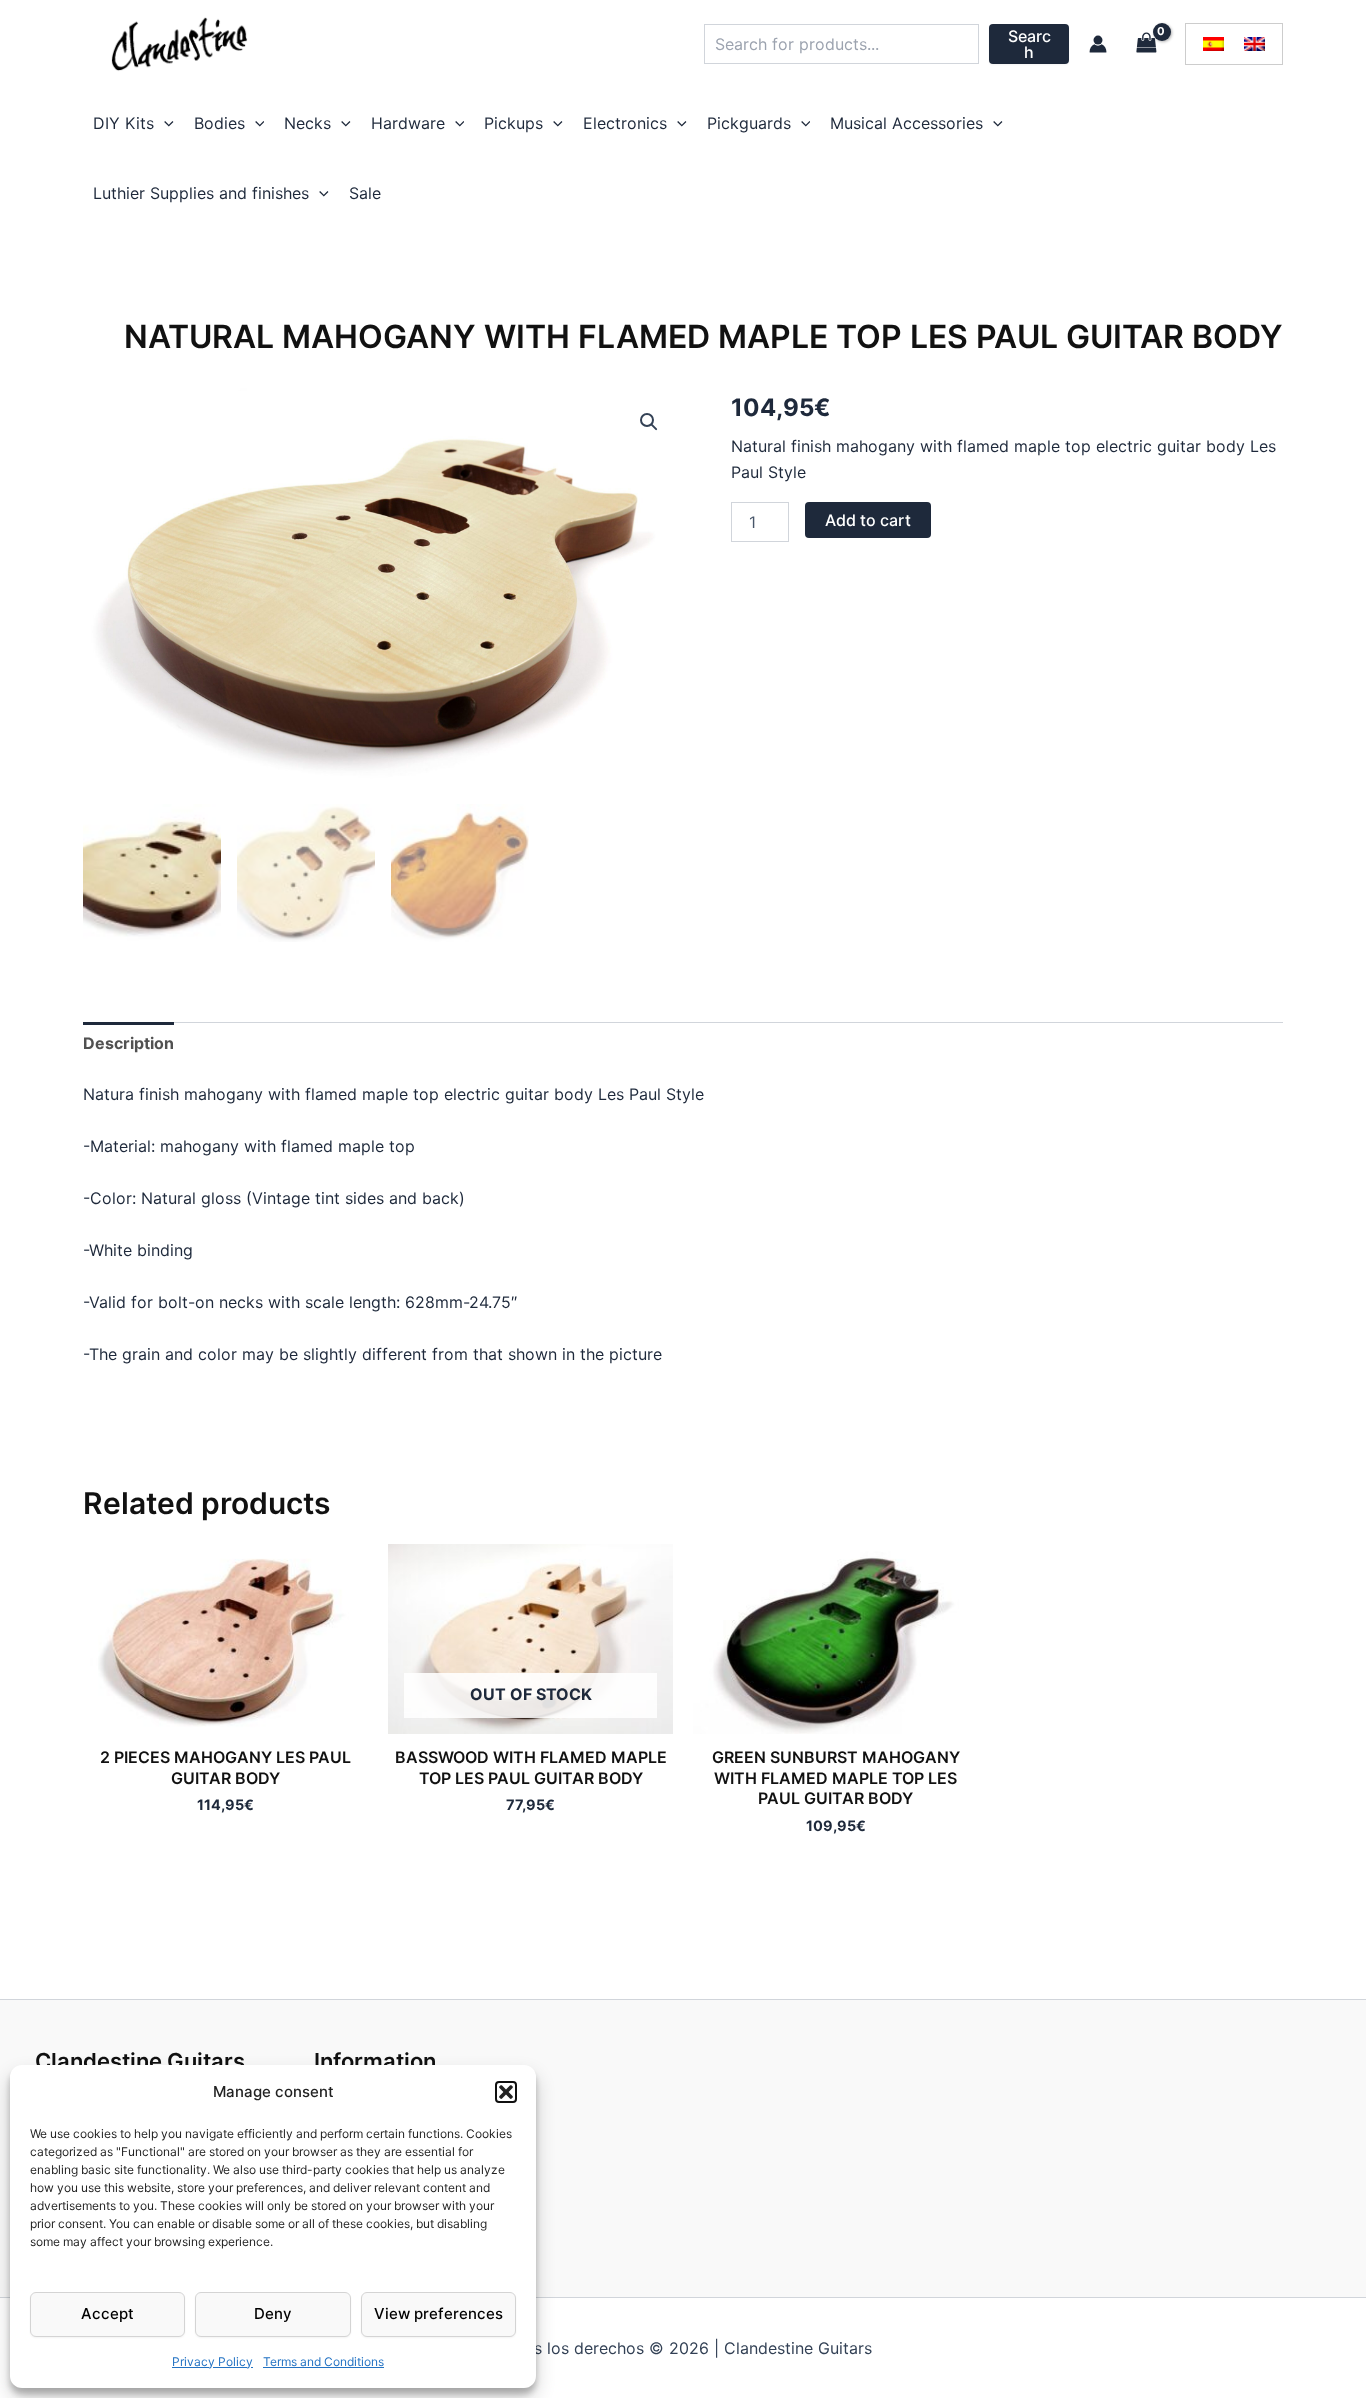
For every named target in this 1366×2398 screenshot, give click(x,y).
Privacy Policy (212, 2361)
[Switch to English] (1254, 44)
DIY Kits (123, 123)
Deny (273, 2313)
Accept (107, 2313)
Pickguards (749, 123)
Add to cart (868, 520)
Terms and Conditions (323, 2361)
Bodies (219, 123)
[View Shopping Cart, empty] (1146, 43)
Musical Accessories (906, 123)
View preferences (438, 2313)
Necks (307, 123)
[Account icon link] (1098, 44)
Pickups (513, 123)
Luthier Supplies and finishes (201, 193)
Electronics (625, 123)
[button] (506, 2092)
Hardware (408, 123)
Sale (365, 193)
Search (1029, 44)
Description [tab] (128, 1043)
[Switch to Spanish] (1213, 44)
